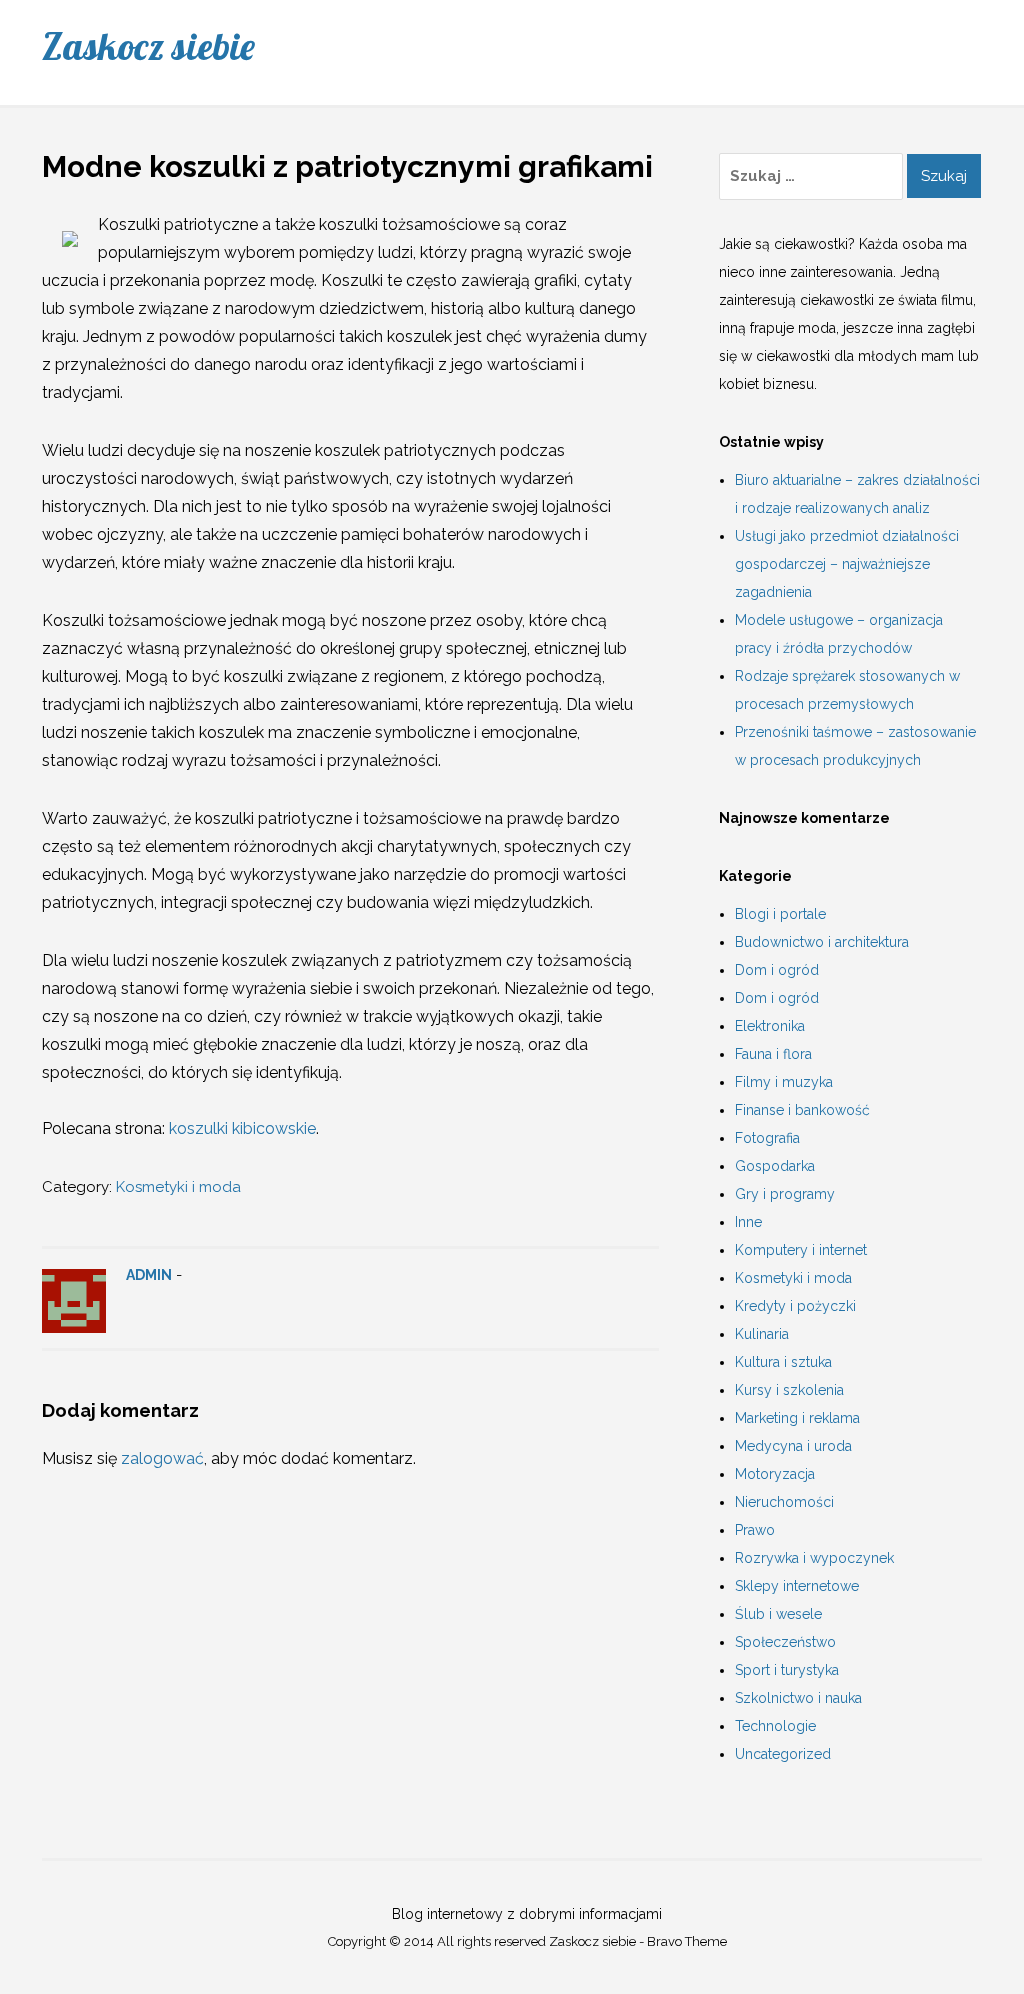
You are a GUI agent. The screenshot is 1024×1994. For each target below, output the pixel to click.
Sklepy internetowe (797, 1586)
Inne (748, 1222)
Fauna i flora (773, 1054)
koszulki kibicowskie (242, 1128)
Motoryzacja (775, 1474)
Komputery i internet (801, 1250)
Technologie (775, 1726)
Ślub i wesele (778, 1614)
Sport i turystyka (787, 1670)
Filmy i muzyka (784, 1082)
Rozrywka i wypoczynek (814, 1558)
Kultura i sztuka (783, 1362)
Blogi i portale (780, 914)
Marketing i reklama (797, 1418)
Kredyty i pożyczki (795, 1306)
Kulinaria (762, 1334)
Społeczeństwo (785, 1642)
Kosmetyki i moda (178, 1187)
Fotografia (767, 1138)
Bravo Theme (687, 1941)
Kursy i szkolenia (789, 1390)
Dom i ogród (777, 970)
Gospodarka (775, 1166)
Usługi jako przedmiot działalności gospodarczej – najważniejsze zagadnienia (847, 564)
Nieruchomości (784, 1502)
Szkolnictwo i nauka (798, 1698)
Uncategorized (783, 1754)
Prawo (755, 1530)
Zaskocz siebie (148, 46)
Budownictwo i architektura (822, 942)
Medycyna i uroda (793, 1446)
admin (149, 1275)
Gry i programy (785, 1194)
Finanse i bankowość (802, 1110)
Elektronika (770, 1026)
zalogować (162, 1458)
